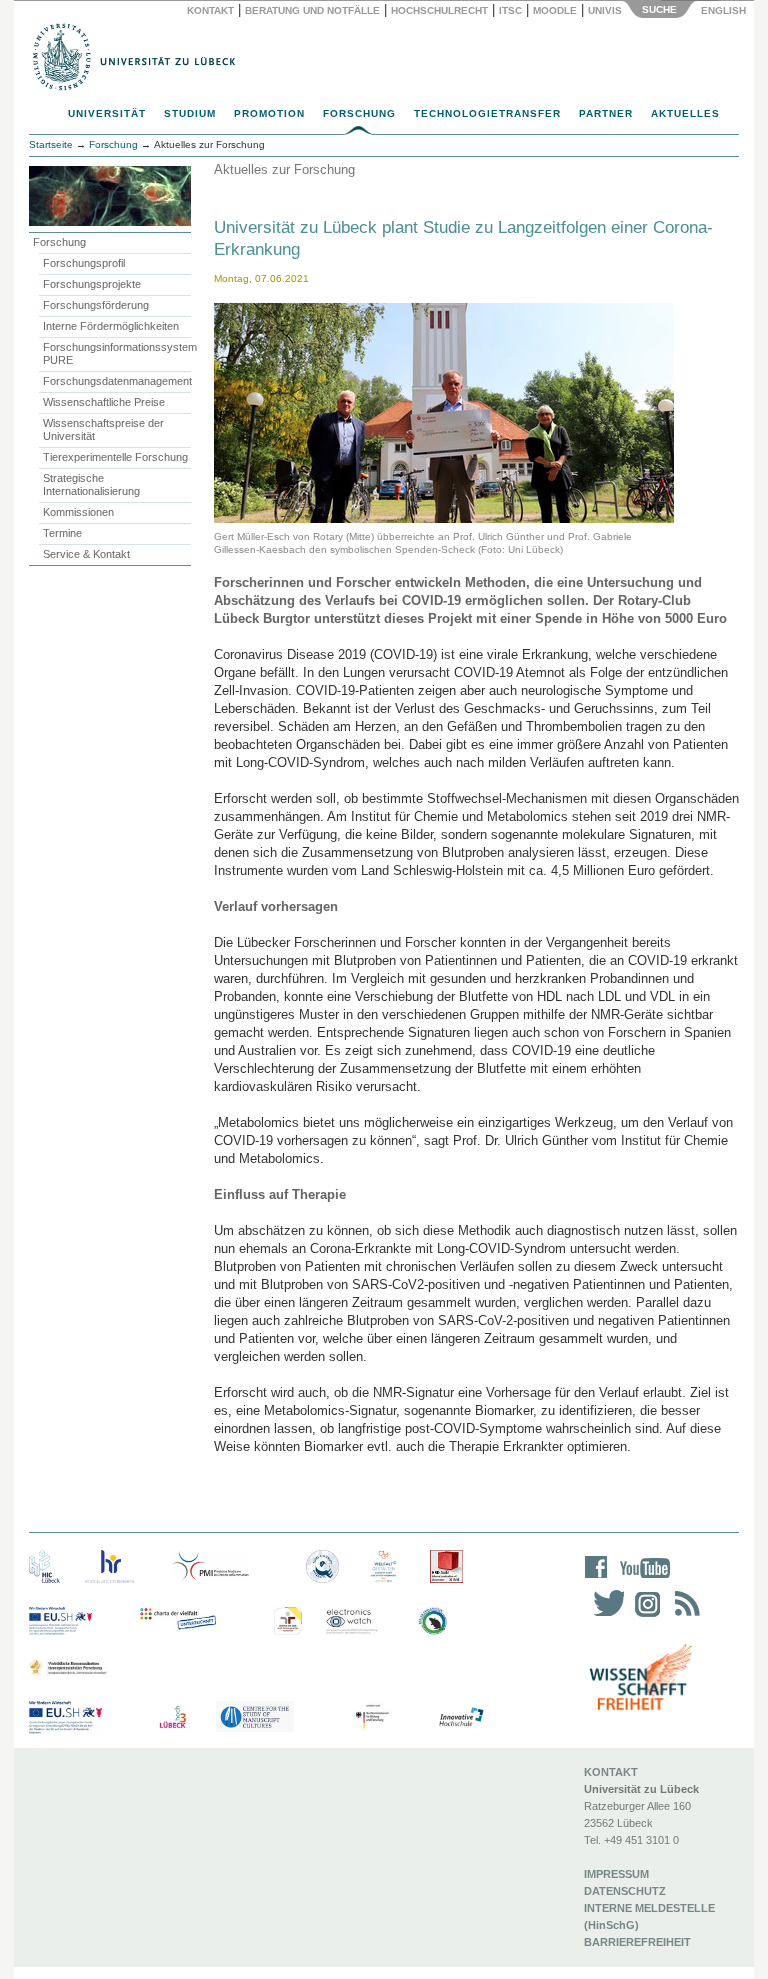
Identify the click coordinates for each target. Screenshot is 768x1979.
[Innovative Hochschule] (460, 1717)
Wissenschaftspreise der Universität (103, 429)
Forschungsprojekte (92, 284)
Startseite (51, 144)
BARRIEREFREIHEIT (637, 1942)
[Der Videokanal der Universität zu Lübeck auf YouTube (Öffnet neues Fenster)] (641, 1580)
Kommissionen (78, 512)
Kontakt (210, 10)
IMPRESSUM (616, 1874)
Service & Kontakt (86, 554)
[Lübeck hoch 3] (172, 1717)
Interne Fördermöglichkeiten (111, 326)
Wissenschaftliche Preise (104, 402)
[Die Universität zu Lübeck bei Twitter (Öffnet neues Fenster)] (604, 1616)
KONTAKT (611, 1772)
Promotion (269, 113)
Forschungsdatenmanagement (117, 381)
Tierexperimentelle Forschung (115, 457)
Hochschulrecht (439, 10)
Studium (190, 113)
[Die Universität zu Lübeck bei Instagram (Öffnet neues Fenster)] (644, 1616)
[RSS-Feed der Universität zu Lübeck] (684, 1616)
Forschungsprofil (84, 263)
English (725, 10)
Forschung (359, 113)
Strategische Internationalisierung (91, 484)
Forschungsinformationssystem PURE (117, 353)
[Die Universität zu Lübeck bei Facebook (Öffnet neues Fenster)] (596, 1580)
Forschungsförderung (96, 305)
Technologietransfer (487, 113)
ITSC (510, 10)
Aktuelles (685, 113)
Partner (606, 113)
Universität (107, 113)
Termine (62, 533)
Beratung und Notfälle (312, 10)
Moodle (555, 10)
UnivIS (605, 10)
